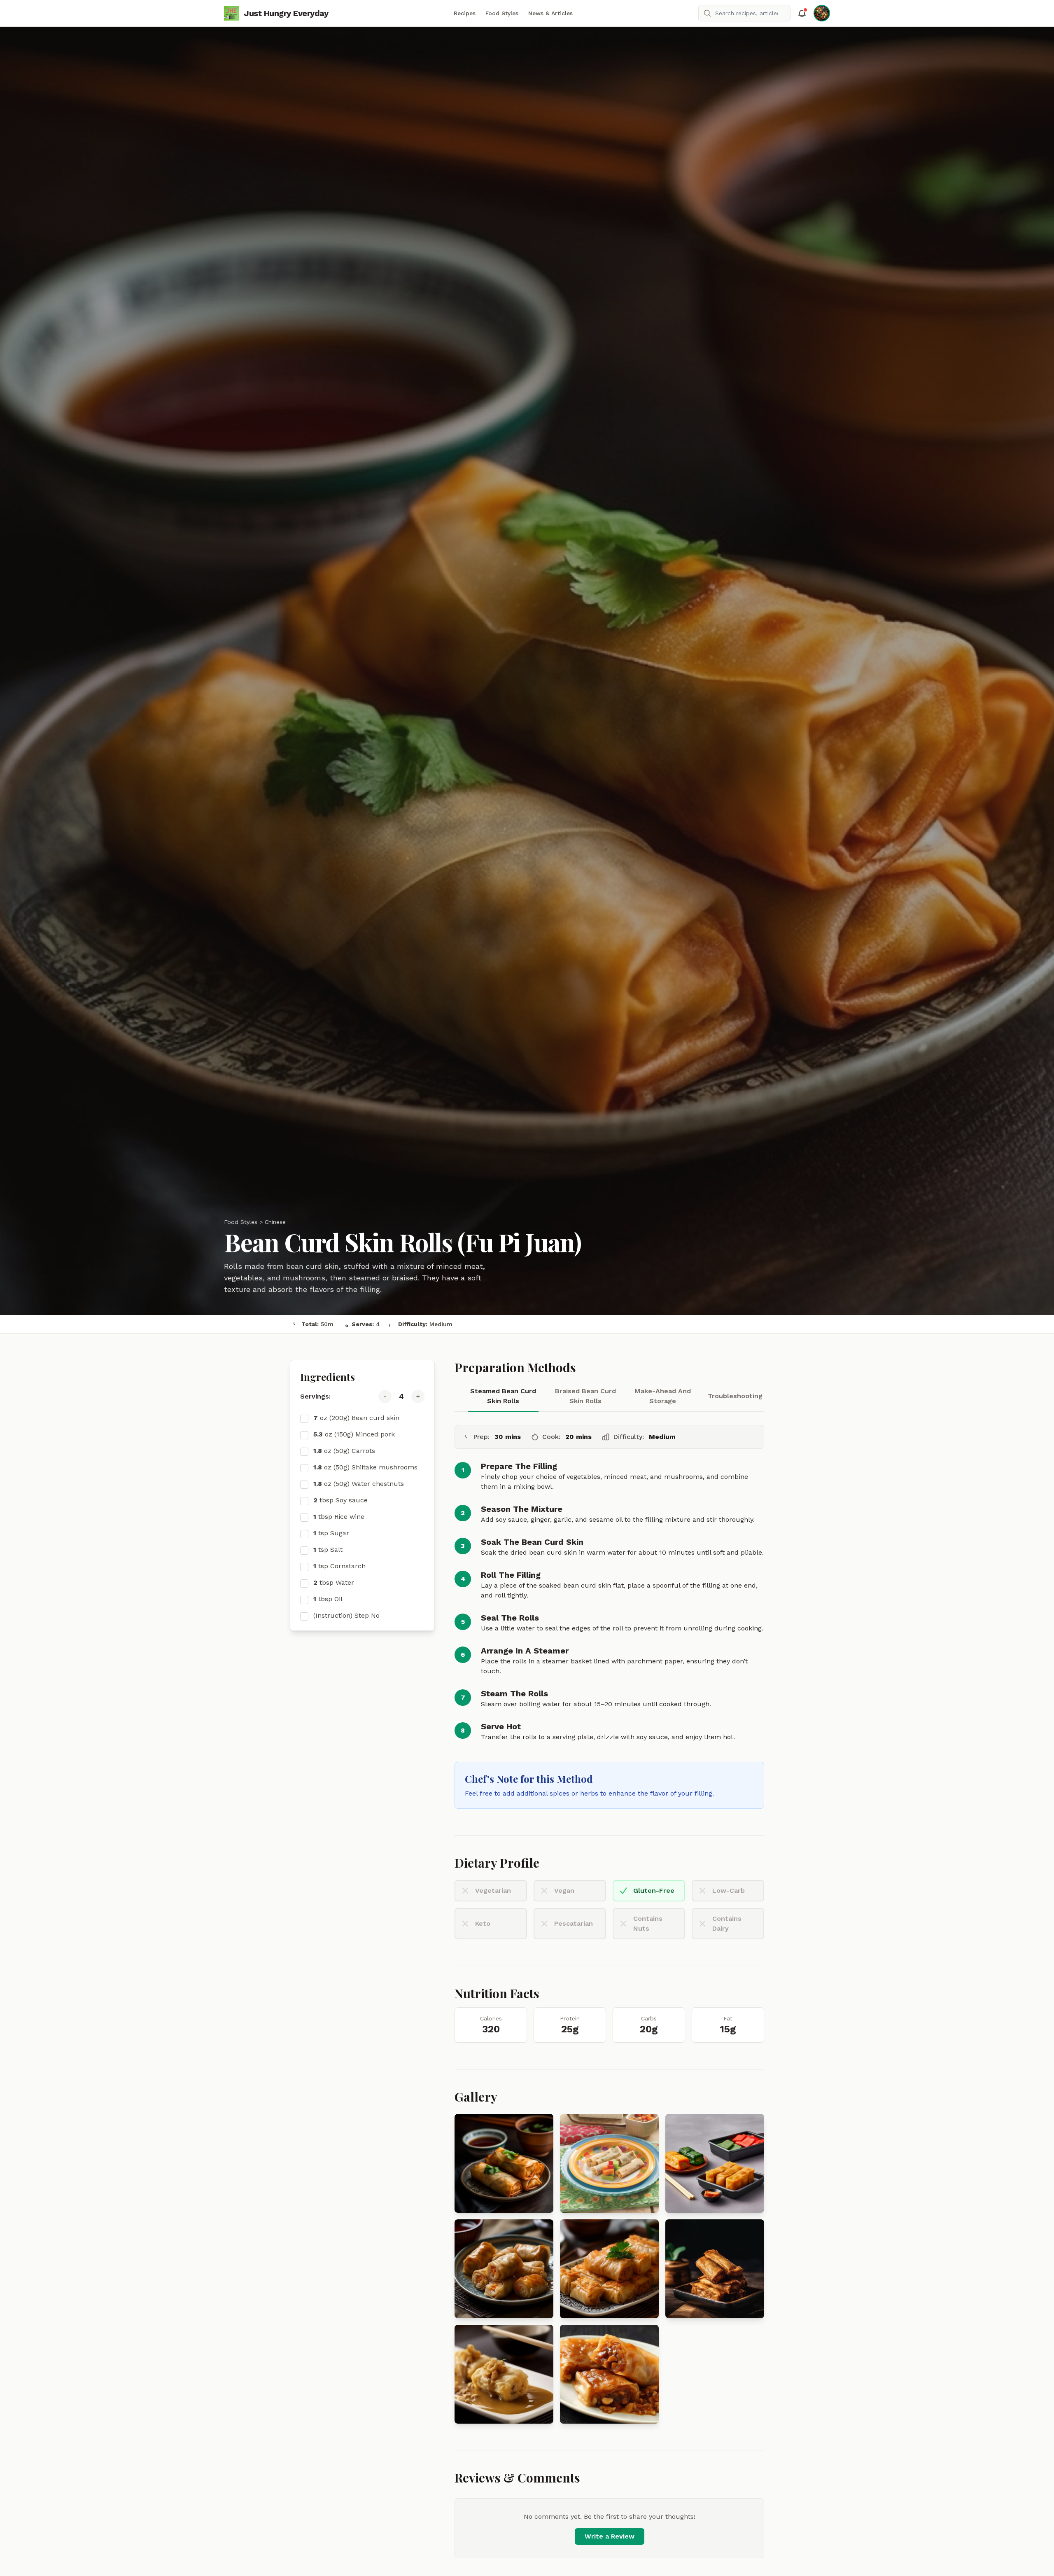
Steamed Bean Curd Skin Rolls (503, 1396)
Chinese (275, 1222)
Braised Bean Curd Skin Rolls (585, 1396)
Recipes (465, 13)
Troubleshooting (735, 1396)
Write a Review (610, 2536)
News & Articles (550, 13)
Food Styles (502, 13)
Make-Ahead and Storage (663, 1396)
